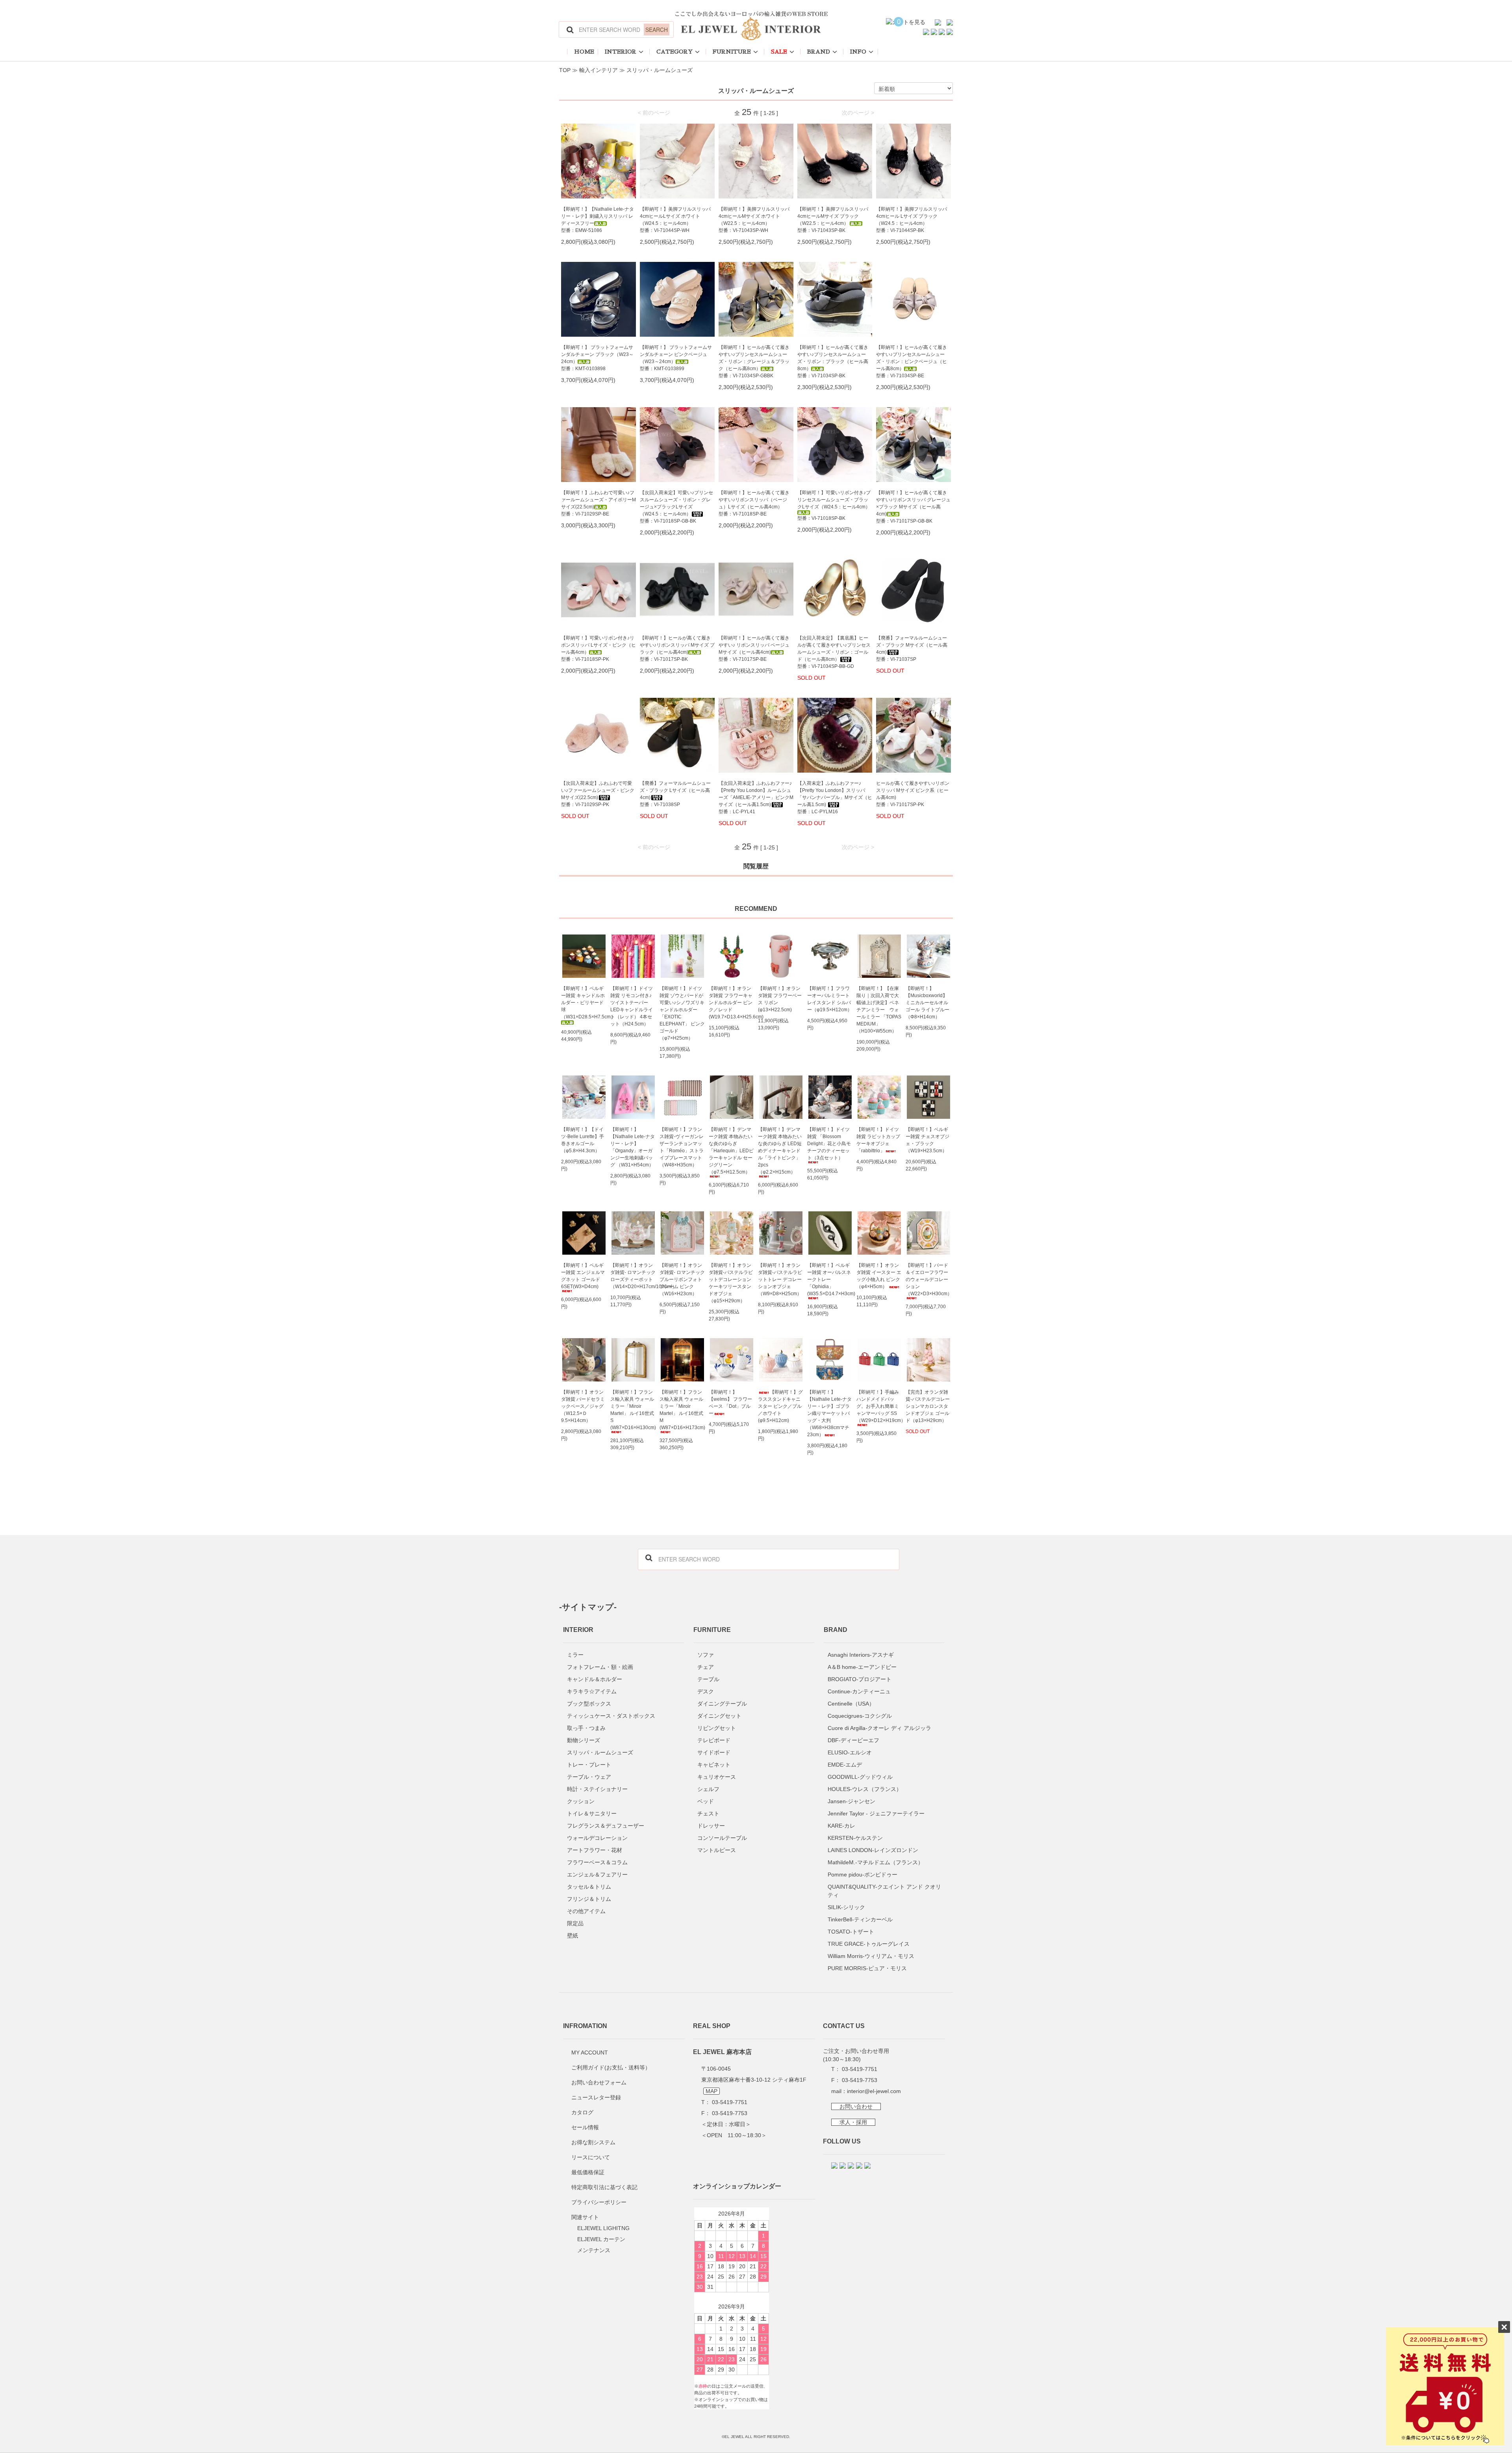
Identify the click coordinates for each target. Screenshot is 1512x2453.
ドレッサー (711, 1826)
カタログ (582, 2112)
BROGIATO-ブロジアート (860, 1679)
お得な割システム (593, 2142)
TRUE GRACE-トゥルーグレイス (869, 1944)
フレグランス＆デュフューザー (606, 1826)
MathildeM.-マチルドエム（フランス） (876, 1862)
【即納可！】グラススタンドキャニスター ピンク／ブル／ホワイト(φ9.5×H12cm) (780, 1406)
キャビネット (714, 1765)
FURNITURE (732, 52)
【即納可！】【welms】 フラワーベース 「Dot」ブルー (730, 1403)
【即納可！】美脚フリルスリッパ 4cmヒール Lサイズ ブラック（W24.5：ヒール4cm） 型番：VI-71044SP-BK (912, 220)
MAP (712, 2091)
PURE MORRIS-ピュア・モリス (867, 1968)
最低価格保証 (588, 2172)
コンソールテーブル (722, 1838)
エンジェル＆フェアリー (597, 1875)
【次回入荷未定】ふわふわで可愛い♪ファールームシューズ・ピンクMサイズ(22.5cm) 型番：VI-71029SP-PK (598, 794)
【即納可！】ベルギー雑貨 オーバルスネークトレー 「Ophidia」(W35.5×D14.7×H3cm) (830, 1279)
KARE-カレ (841, 1826)
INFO (858, 52)
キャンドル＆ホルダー (595, 1679)
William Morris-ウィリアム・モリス (871, 1956)
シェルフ (708, 1789)
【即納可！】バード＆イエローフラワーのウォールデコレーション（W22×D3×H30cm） (928, 1279)
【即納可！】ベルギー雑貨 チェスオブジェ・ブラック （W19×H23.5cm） (927, 1140)
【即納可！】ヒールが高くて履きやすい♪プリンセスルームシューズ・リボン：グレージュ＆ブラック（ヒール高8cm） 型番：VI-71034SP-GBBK (754, 362)
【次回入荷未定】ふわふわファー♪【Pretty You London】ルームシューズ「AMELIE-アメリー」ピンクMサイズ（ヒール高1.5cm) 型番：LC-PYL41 (756, 797)
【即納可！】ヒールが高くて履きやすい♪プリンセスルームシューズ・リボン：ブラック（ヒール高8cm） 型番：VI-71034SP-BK (833, 362)
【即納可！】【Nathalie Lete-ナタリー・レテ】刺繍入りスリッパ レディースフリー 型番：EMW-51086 (598, 220)
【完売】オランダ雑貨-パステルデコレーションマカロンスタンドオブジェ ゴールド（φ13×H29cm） (928, 1406)
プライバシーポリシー (599, 2202)
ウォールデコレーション (597, 1838)
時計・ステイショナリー (597, 1789)
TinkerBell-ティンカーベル (860, 1919)
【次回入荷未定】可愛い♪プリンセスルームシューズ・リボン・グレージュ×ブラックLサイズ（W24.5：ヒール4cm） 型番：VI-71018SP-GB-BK (676, 507)
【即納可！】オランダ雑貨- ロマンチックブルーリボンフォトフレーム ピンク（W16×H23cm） (682, 1279)
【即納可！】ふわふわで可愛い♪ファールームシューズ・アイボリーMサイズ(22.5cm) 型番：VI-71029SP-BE (598, 503)
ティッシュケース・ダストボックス (611, 1716)
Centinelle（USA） (851, 1704)
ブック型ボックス (589, 1704)
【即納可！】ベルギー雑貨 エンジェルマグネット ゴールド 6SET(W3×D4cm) (583, 1276)
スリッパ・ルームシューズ (660, 70)
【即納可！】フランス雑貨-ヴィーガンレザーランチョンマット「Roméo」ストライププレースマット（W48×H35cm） (682, 1147)
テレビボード (714, 1740)
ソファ (706, 1655)
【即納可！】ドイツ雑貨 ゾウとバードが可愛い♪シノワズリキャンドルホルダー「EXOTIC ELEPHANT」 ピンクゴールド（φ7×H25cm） (682, 1013)
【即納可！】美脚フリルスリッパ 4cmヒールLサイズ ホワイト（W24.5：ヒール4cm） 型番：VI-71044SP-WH (675, 220)
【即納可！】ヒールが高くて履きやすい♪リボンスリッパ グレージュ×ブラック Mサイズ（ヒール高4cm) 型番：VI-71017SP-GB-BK (913, 507)
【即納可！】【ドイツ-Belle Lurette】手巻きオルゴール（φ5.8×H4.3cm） (583, 1140)
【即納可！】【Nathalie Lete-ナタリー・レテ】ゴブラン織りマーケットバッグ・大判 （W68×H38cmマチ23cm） (829, 1413)
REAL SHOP (712, 2026)
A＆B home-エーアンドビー (862, 1667)
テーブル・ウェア (589, 1777)
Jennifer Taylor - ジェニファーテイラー (876, 1813)
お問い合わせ (856, 2106)
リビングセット (717, 1728)
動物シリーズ (584, 1740)
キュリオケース (717, 1777)
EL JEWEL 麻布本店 (722, 2052)
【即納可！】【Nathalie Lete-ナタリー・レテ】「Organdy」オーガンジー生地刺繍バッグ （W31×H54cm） (633, 1147)
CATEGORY (674, 52)
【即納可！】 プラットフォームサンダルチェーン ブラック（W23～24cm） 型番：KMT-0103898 (597, 358)
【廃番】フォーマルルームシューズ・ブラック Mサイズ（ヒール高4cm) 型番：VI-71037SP (912, 649)
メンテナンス (594, 2250)
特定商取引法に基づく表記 (604, 2187)
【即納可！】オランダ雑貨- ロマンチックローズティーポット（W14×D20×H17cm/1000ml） (633, 1276)
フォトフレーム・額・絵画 (600, 1667)
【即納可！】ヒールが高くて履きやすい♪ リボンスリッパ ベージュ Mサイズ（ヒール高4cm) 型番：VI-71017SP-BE (754, 649)
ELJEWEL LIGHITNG (603, 2228)
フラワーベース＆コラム (597, 1862)
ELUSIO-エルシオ (850, 1752)
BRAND (819, 52)
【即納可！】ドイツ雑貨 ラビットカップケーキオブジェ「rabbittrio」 (878, 1140)
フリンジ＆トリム (589, 1899)
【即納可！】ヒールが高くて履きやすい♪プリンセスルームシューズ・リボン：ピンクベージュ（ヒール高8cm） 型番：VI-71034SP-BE (912, 362)
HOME (584, 52)
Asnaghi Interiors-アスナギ (861, 1655)
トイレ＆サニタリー (592, 1813)
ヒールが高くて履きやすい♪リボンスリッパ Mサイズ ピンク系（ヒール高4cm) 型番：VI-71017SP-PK (913, 794)
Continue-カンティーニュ (859, 1691)
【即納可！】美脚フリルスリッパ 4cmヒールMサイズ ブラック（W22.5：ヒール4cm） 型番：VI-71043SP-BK (833, 220)
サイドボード (714, 1752)
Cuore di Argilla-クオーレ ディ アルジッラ (879, 1728)
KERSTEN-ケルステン (855, 1838)
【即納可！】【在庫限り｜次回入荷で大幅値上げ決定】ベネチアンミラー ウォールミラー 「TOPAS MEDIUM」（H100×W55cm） (879, 1010)
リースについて (591, 2157)
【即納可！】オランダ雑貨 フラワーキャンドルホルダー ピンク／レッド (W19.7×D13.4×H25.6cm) (731, 1003)
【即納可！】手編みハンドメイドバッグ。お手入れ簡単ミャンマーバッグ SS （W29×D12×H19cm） (879, 1406)
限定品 (575, 1923)
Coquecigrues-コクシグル (860, 1716)
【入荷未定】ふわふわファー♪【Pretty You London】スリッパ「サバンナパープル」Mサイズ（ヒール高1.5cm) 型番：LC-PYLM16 (835, 797)
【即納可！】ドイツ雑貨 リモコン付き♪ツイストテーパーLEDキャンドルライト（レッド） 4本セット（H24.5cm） (632, 1006)
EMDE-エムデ (845, 1765)
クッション (581, 1801)
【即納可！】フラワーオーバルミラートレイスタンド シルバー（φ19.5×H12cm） (830, 999)
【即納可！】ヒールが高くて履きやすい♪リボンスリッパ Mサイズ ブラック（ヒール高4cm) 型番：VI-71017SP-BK (677, 649)
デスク (706, 1691)
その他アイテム (586, 1911)
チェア (706, 1667)
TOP (565, 70)
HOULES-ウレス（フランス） (865, 1789)
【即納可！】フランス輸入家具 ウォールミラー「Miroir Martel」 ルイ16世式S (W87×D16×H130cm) (633, 1410)
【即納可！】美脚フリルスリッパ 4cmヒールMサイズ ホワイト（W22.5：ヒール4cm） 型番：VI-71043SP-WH (754, 220)
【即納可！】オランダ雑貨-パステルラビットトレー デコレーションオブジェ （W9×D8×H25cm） (780, 1279)
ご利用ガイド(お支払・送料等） (611, 2067)
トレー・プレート (589, 1765)
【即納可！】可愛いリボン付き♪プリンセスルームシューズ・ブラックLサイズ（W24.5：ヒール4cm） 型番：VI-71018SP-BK (834, 505)
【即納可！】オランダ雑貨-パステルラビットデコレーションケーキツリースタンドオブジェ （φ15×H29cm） (731, 1283)
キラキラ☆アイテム (592, 1691)
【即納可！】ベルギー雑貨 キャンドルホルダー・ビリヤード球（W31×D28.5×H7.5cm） (584, 1003)
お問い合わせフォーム (599, 2082)
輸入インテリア (598, 70)
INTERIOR (621, 52)
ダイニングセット (719, 1716)
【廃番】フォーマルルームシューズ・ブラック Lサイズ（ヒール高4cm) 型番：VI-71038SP (675, 794)
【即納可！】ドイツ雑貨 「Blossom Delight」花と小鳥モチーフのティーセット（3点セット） (829, 1144)
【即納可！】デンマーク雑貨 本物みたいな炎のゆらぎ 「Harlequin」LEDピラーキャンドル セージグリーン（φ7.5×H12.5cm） (731, 1151)
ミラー (575, 1655)
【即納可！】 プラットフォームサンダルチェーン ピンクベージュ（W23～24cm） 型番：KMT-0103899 (676, 358)
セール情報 (585, 2127)
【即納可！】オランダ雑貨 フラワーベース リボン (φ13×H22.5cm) (780, 999)
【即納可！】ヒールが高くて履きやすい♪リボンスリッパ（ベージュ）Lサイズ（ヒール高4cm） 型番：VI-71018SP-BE (754, 503)
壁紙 (573, 1936)
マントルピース (717, 1850)
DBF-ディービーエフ (853, 1740)
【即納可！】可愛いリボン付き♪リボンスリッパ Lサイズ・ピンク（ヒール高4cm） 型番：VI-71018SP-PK (598, 649)
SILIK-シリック (846, 1907)
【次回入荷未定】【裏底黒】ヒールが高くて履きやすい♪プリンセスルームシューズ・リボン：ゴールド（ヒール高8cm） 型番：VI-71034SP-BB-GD (834, 652)
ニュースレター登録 (596, 2097)
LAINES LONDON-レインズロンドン (873, 1850)
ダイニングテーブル (722, 1704)
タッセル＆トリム (589, 1887)
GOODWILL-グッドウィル (860, 1777)
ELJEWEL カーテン (601, 2239)
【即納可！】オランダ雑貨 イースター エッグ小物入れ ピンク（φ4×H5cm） (879, 1276)
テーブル (708, 1679)
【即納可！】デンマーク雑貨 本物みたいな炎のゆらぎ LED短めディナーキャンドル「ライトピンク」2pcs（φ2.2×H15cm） (780, 1151)
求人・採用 (853, 2122)
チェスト (708, 1813)
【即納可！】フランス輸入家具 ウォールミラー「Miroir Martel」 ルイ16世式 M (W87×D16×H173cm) (682, 1410)
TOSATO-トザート (851, 1932)
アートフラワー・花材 (595, 1850)
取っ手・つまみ (586, 1728)
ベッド (706, 1801)
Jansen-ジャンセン (851, 1801)
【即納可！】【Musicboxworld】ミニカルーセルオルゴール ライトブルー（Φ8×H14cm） (927, 1003)
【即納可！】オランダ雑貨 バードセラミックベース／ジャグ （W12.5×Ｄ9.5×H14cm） (583, 1406)
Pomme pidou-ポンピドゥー (863, 1875)
